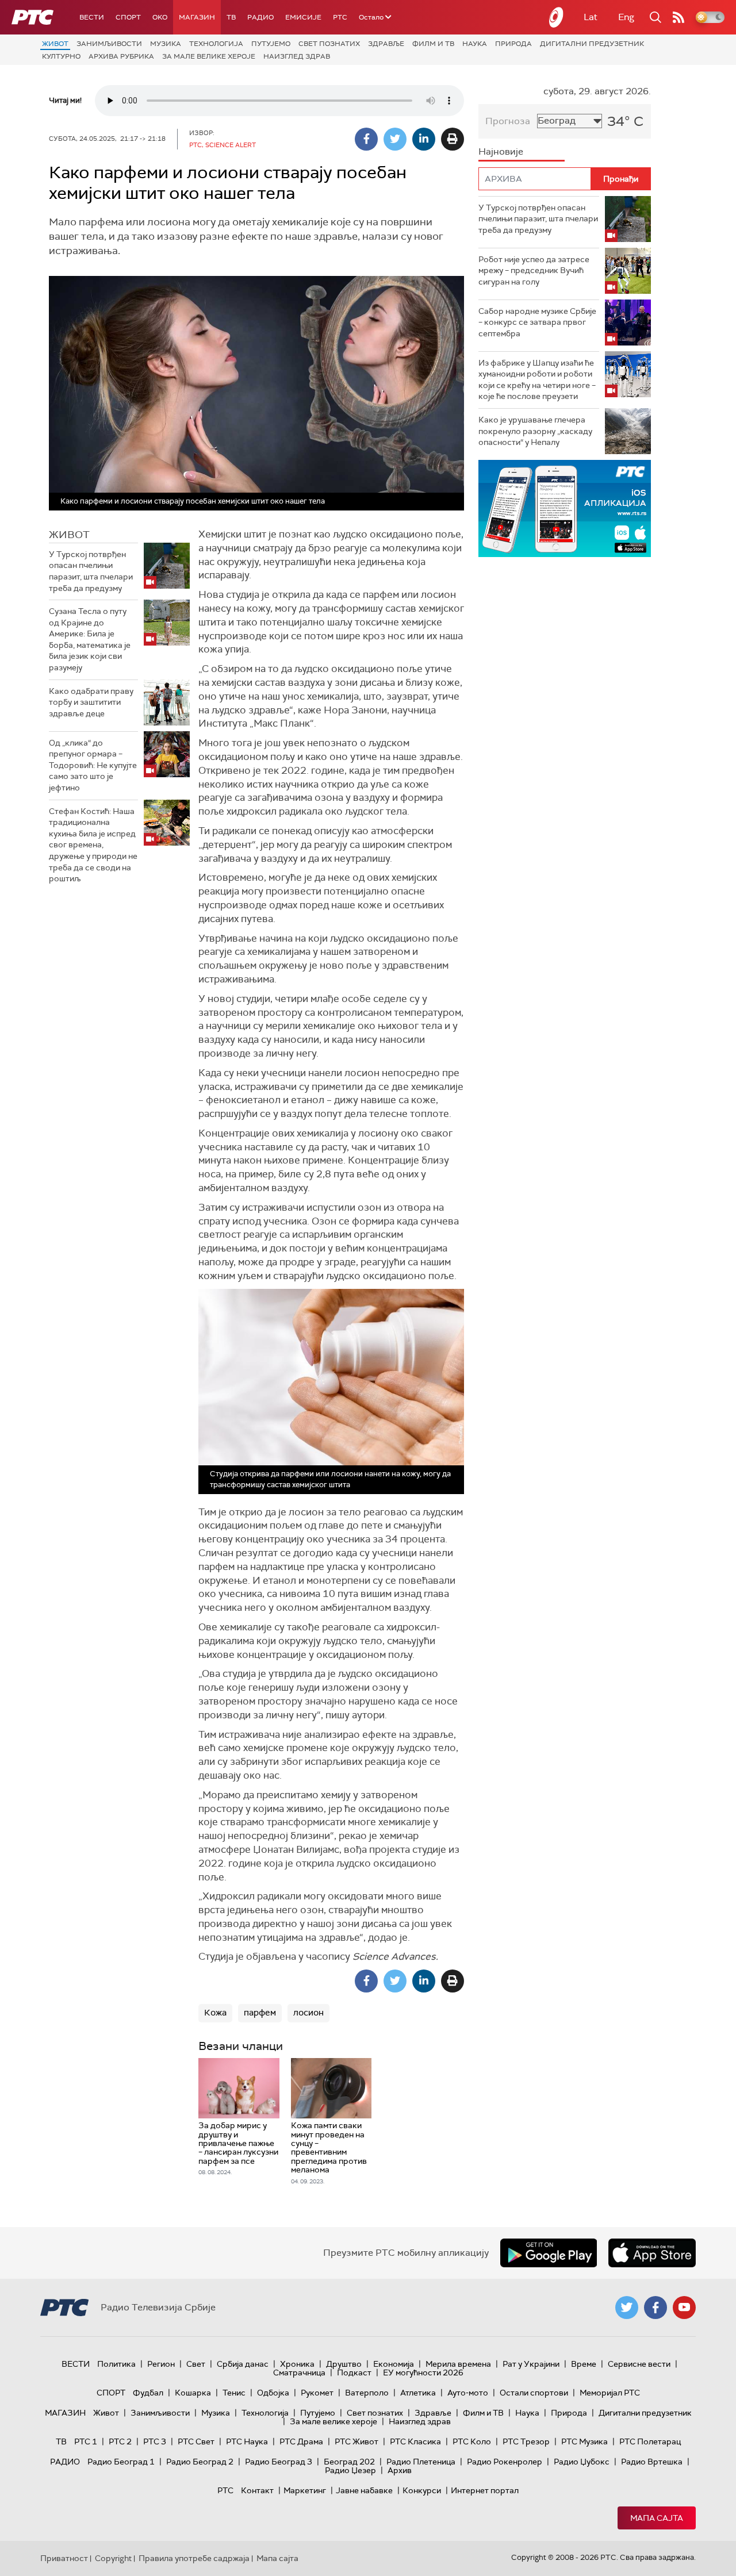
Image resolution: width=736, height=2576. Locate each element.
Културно (61, 56)
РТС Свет (196, 2441)
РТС (340, 17)
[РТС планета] (557, 17)
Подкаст (354, 2372)
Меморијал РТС (610, 2393)
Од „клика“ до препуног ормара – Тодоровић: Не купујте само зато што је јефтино (93, 765)
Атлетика (418, 2393)
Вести (92, 17)
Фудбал (148, 2393)
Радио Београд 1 (121, 2462)
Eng (626, 17)
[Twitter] (395, 139)
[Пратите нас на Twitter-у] (627, 2308)
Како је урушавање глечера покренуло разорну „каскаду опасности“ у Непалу (535, 431)
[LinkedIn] (424, 139)
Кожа (215, 2013)
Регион (161, 2364)
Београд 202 (349, 2462)
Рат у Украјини (531, 2364)
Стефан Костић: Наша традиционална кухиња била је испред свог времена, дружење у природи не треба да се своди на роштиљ (93, 845)
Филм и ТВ (433, 44)
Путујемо (271, 44)
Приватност (64, 2558)
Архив (400, 2470)
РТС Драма (301, 2441)
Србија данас (243, 2364)
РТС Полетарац (650, 2441)
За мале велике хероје (209, 56)
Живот (55, 44)
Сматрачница (299, 2372)
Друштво (344, 2364)
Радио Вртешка (652, 2462)
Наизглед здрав (297, 56)
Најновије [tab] (501, 151)
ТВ (231, 17)
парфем (260, 2013)
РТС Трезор (526, 2441)
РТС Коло (472, 2441)
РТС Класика (415, 2441)
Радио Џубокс (582, 2462)
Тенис (234, 2393)
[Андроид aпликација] (565, 508)
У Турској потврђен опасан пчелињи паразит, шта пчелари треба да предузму (91, 571)
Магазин (197, 17)
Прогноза (508, 121)
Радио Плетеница (421, 2462)
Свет (196, 2364)
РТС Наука (247, 2441)
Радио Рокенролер (505, 2462)
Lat (591, 17)
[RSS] (678, 17)
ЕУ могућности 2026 (423, 2372)
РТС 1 (86, 2441)
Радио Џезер (350, 2470)
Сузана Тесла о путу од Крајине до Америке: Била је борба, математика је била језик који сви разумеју (90, 639)
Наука (475, 44)
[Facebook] (366, 139)
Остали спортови (534, 2393)
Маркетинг (305, 2490)
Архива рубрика (121, 56)
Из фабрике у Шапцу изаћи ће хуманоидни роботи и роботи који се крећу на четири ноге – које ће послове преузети (537, 380)
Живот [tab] (69, 535)
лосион (308, 2013)
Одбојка (273, 2393)
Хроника (297, 2364)
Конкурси (422, 2490)
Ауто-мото (468, 2393)
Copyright (113, 2558)
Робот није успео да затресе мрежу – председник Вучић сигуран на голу (534, 270)
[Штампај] (453, 139)
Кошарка (193, 2393)
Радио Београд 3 (279, 2462)
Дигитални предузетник (592, 44)
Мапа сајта (657, 2518)
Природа (513, 44)
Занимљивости (109, 44)
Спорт (128, 17)
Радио (260, 17)
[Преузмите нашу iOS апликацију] (652, 2253)
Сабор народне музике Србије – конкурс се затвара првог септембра (537, 322)
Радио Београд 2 (200, 2462)
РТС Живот (356, 2441)
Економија (394, 2364)
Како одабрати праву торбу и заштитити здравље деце (91, 702)
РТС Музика (584, 2441)
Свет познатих (329, 44)
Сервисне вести (639, 2364)
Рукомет (317, 2393)
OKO (160, 17)
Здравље (386, 44)
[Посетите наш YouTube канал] (684, 2308)
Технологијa (216, 44)
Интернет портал (485, 2490)
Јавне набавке (364, 2490)
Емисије (303, 17)
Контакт (257, 2490)
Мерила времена (458, 2364)
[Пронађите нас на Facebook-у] (655, 2308)
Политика (116, 2364)
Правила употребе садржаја (194, 2558)
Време (584, 2364)
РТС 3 (155, 2441)
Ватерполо (367, 2393)
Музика (166, 44)
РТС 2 (120, 2441)
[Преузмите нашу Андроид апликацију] (549, 2253)
